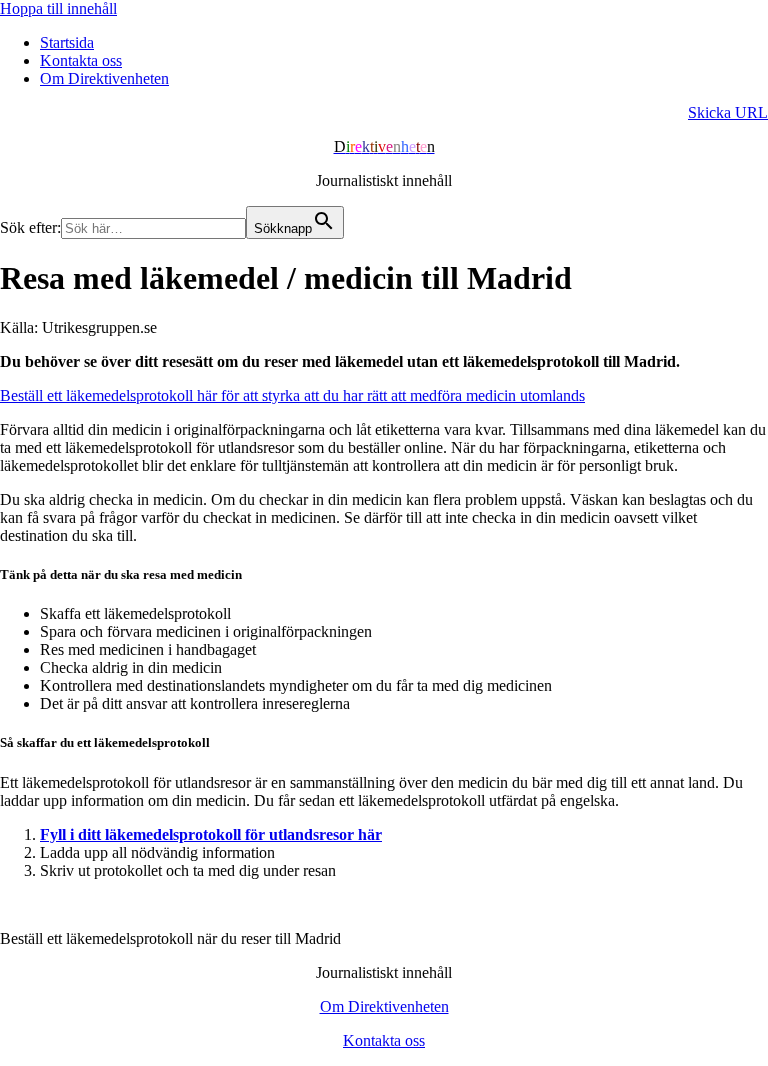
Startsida (67, 42)
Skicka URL (728, 112)
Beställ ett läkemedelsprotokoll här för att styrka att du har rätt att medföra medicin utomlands (292, 395)
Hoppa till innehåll (58, 8)
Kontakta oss (81, 60)
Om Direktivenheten (104, 78)
